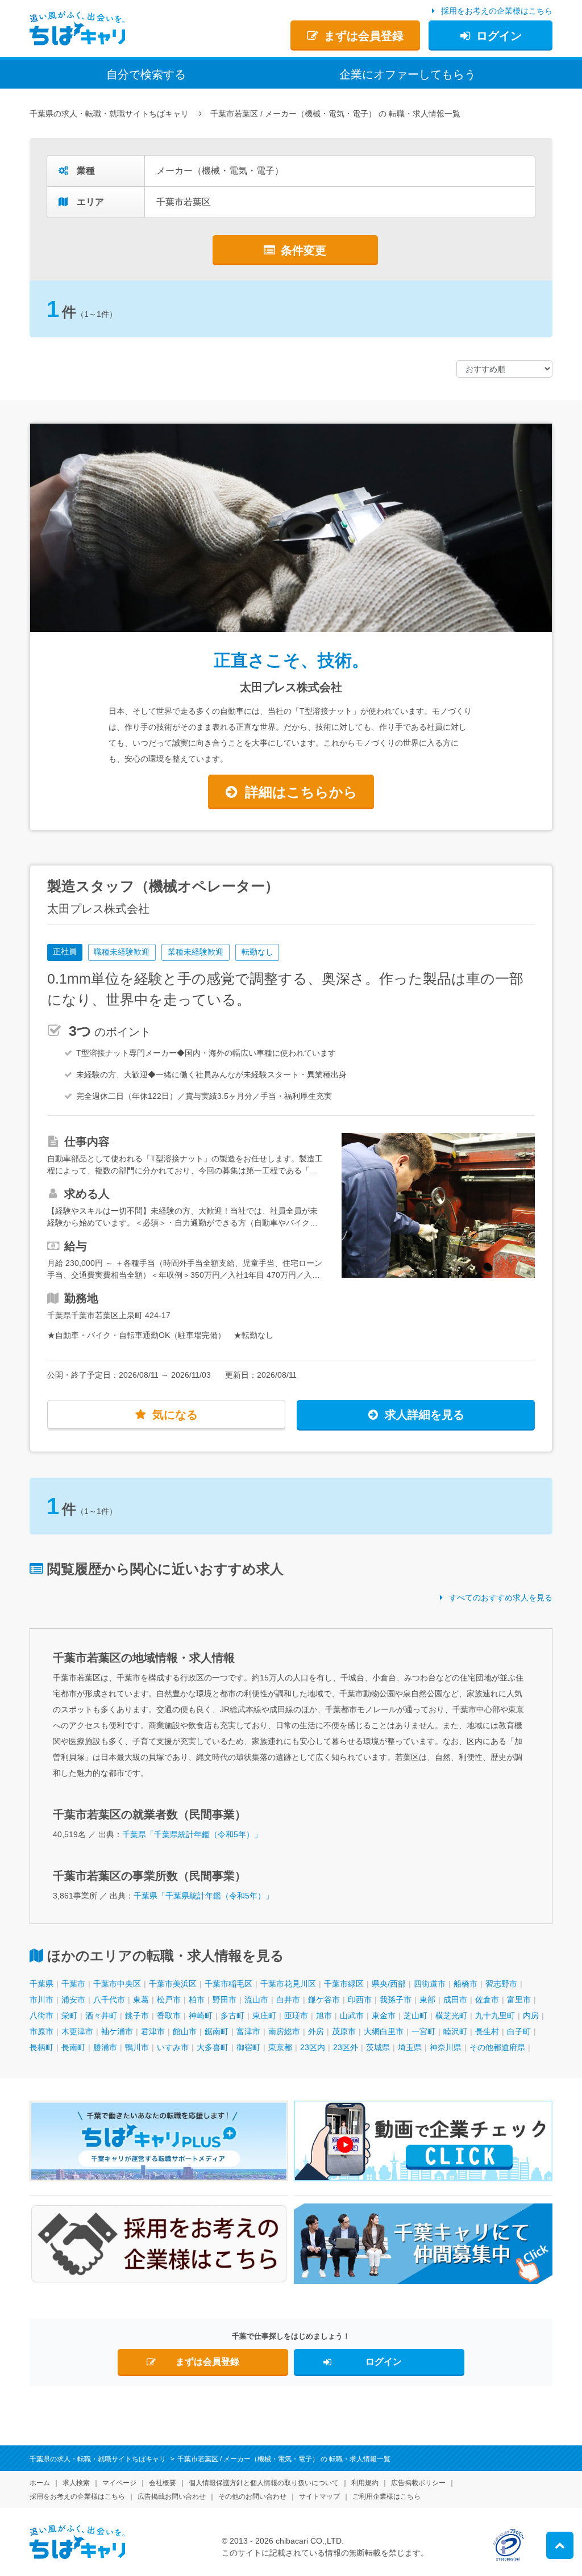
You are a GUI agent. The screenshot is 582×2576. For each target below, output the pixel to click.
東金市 (384, 2015)
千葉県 (41, 1984)
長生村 (487, 2031)
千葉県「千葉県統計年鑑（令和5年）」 (192, 1834)
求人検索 (76, 2483)
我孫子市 (396, 2000)
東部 (427, 2000)
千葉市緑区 (344, 1984)
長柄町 (41, 2047)
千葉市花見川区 (288, 1984)
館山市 (185, 2031)
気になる (175, 1415)
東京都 (280, 2047)
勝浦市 (105, 2047)
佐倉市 (487, 2000)
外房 (316, 2031)
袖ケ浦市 (117, 2031)
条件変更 (304, 250)
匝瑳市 (296, 2015)
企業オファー (408, 74)
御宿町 (248, 2047)
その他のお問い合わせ (252, 2496)
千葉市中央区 (117, 1984)
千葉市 (73, 1984)
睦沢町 (455, 2031)
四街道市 (430, 1984)
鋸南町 (217, 2031)
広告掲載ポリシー (418, 2483)
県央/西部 (389, 1984)
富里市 (519, 2000)
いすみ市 (173, 2047)
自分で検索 (146, 74)
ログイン (499, 36)
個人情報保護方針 (264, 2483)
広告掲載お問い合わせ (172, 2496)
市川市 (41, 2000)
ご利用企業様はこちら (386, 2496)
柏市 (197, 2000)
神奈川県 (446, 2047)
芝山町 (415, 2015)
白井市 (288, 2000)
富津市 (248, 2031)
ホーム (40, 2483)
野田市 (225, 2000)
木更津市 (77, 2031)
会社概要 (163, 2483)
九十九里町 (495, 2015)
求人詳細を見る (425, 1415)
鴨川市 (137, 2047)
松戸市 (169, 2000)
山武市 (352, 2015)
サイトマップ (319, 2496)
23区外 (346, 2047)
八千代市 (109, 2000)
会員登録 (364, 36)
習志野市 (501, 1984)
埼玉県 (410, 2047)
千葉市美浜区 (173, 1984)
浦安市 (73, 2000)
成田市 (455, 2000)
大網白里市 (384, 2031)
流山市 (256, 2000)
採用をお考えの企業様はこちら (497, 11)
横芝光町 (451, 2015)
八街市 (41, 2015)
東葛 (141, 2000)
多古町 (232, 2015)
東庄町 (264, 2015)
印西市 (360, 2000)
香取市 (169, 2015)
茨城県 (378, 2047)
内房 (531, 2015)
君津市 (153, 2031)
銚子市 (137, 2015)
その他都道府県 (497, 2047)
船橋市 (465, 1984)
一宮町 (423, 2031)
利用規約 (365, 2483)
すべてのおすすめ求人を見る (501, 1598)
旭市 (324, 2015)
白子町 (519, 2031)
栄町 (69, 2015)
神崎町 (201, 2015)
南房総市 (284, 2031)
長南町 (73, 2047)
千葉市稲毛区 (228, 1984)
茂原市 (344, 2031)
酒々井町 (101, 2015)
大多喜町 (213, 2047)
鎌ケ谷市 (324, 2000)
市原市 (41, 2031)
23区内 (313, 2047)
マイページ (119, 2483)
